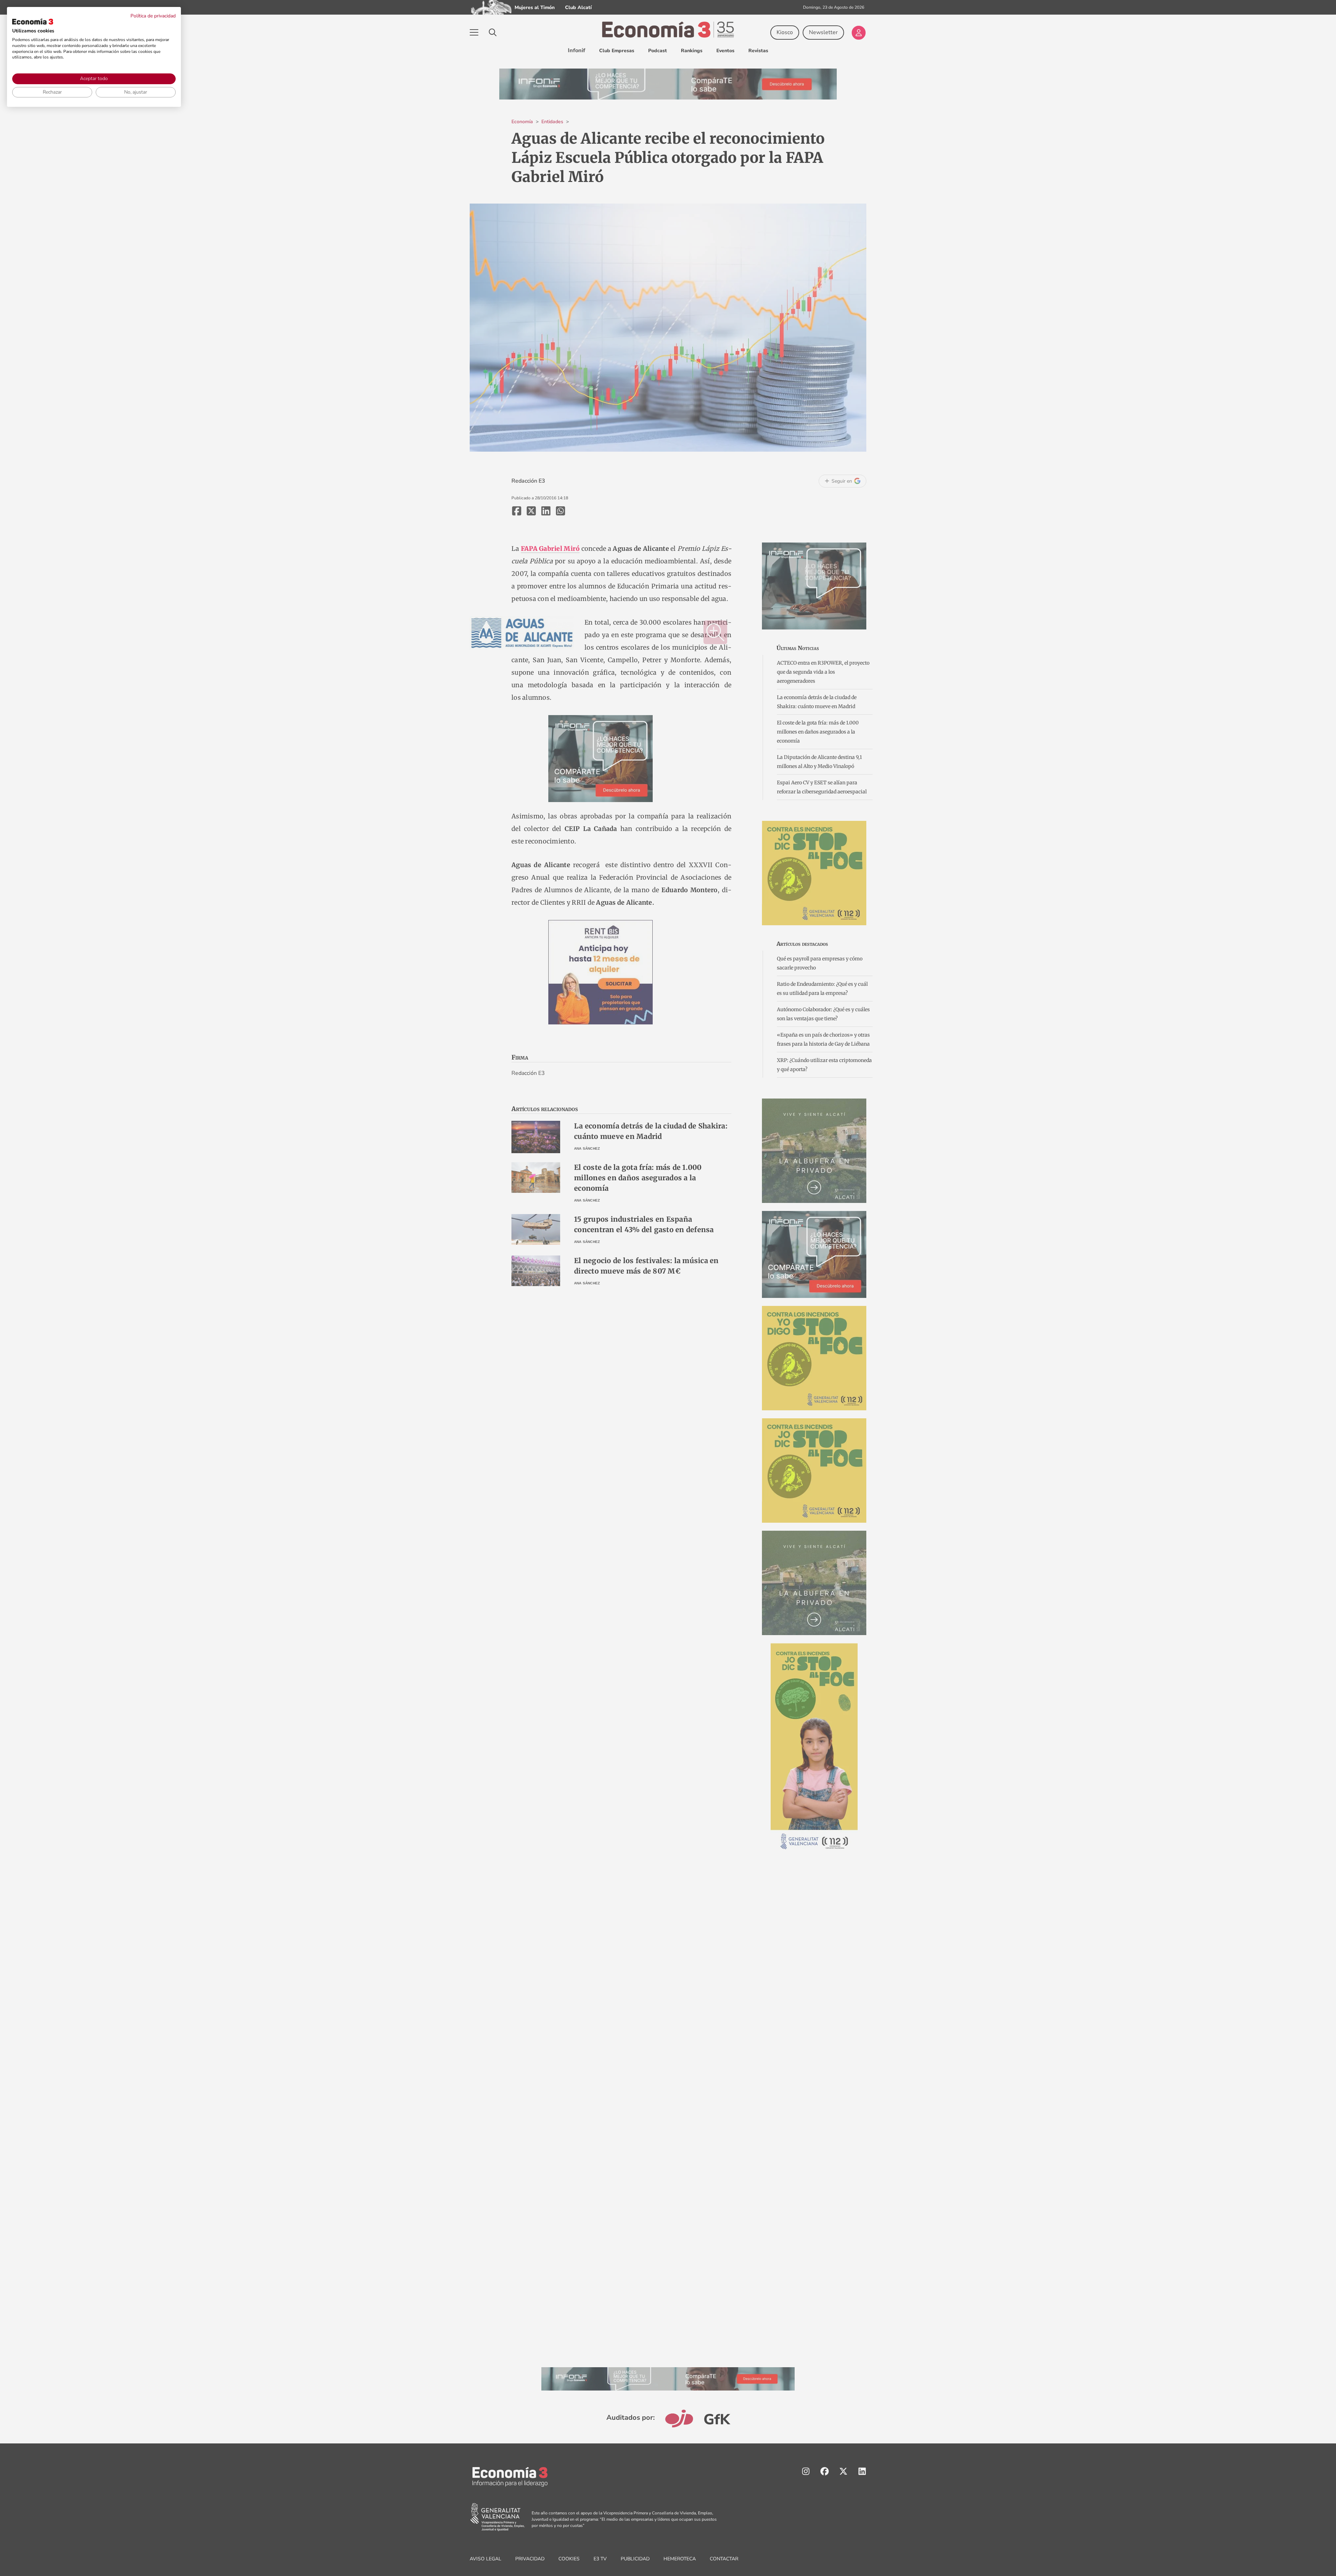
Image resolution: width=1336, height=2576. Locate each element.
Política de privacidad (153, 16)
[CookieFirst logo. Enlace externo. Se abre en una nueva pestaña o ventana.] (33, 22)
